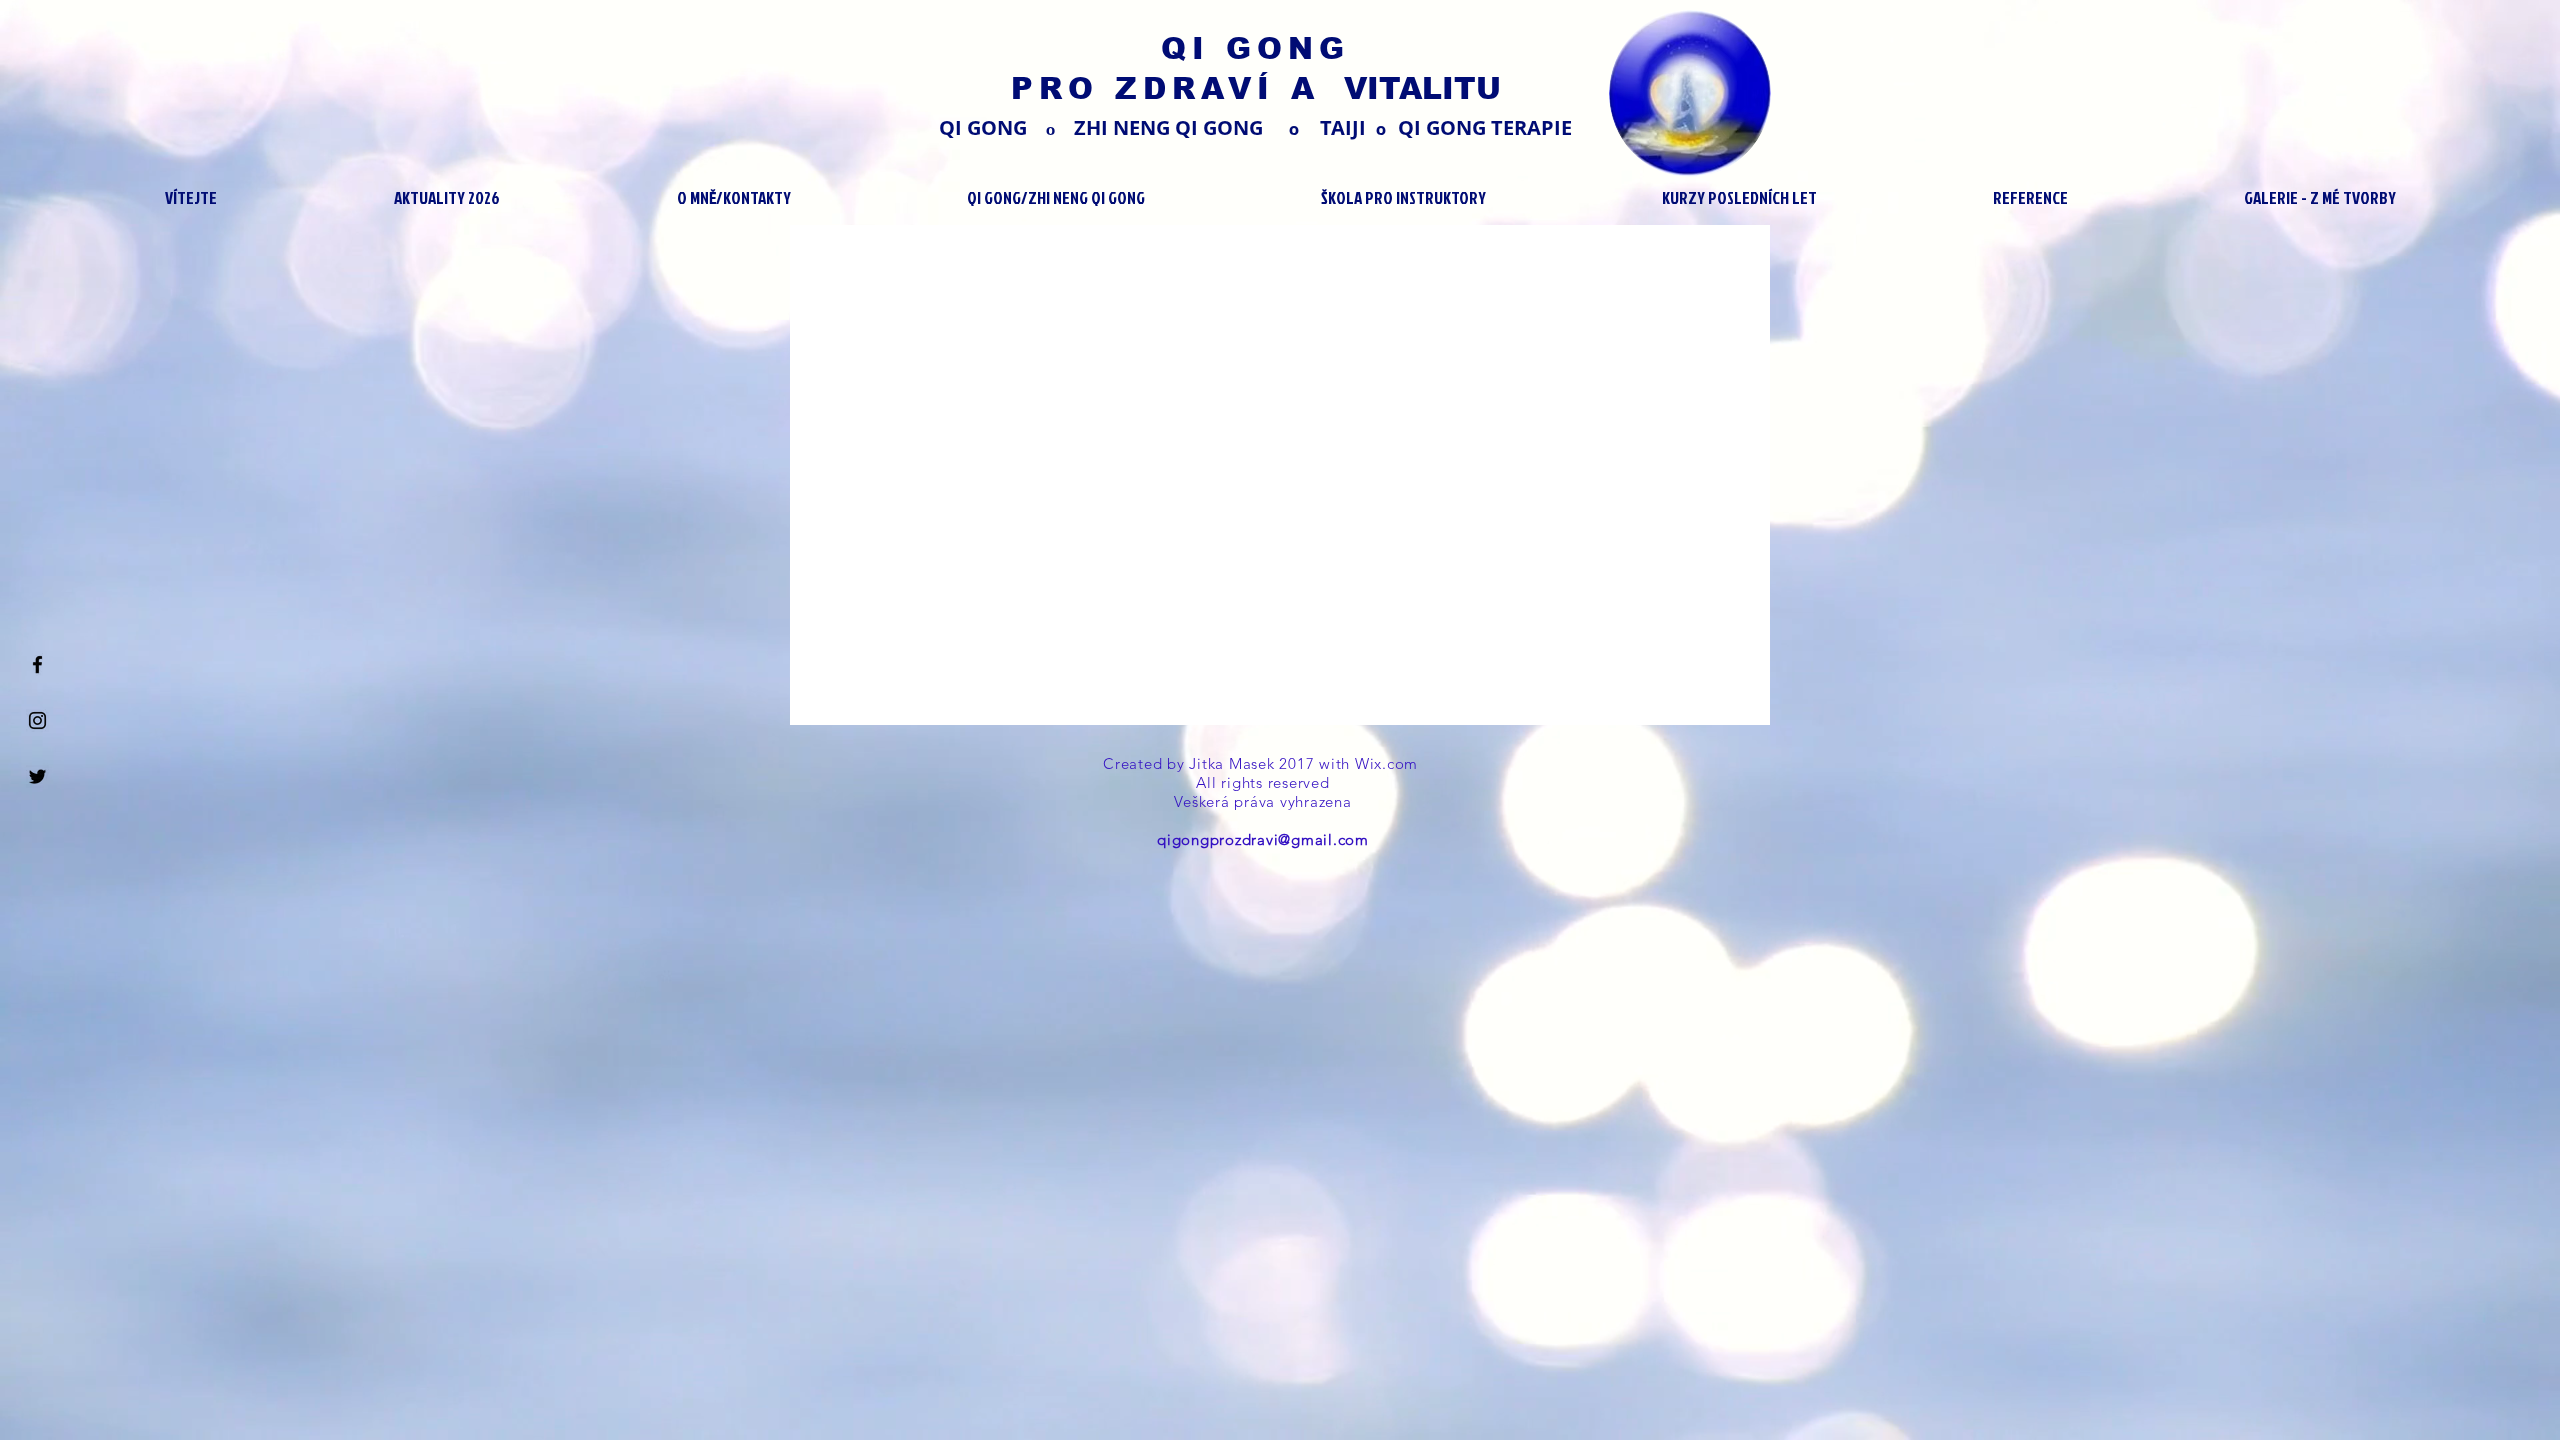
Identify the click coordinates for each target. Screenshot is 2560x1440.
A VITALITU (1396, 88)
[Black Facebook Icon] (37, 664)
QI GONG (1255, 48)
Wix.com (1389, 763)
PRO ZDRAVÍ (1151, 88)
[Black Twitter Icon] (37, 776)
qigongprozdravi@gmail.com (1263, 839)
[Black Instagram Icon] (37, 720)
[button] (446, 198)
